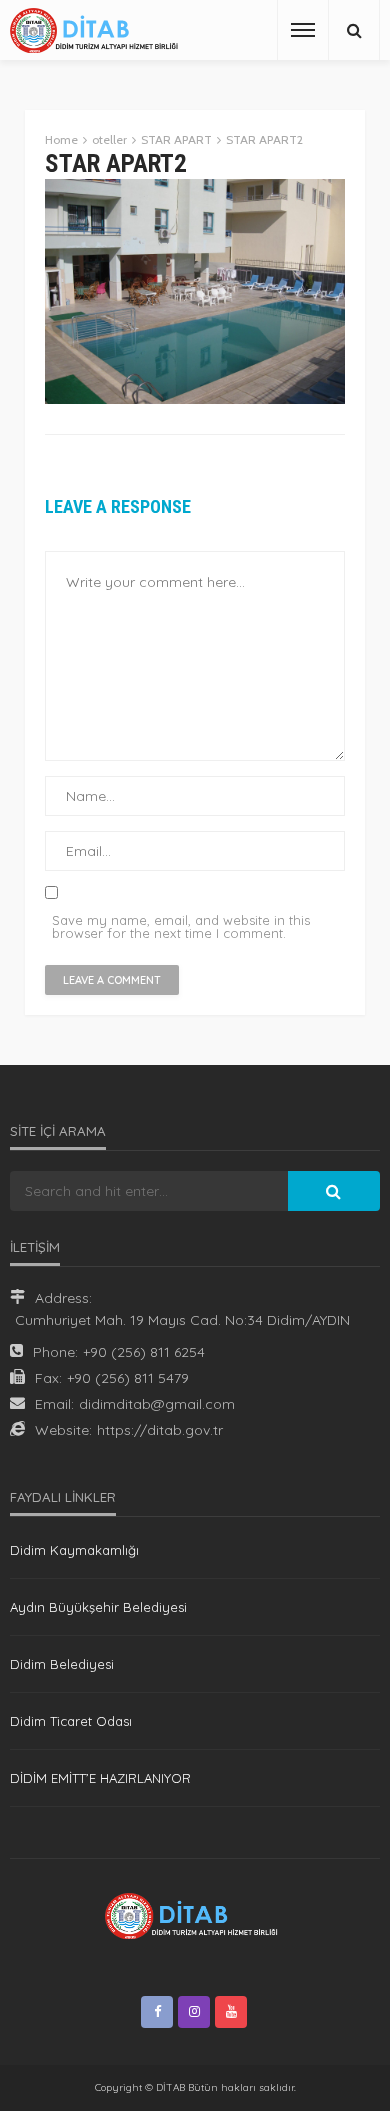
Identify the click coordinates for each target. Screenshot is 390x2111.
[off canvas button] (303, 30)
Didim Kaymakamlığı (74, 1550)
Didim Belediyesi (62, 1664)
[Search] (354, 30)
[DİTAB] (97, 30)
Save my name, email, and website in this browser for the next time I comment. (181, 927)
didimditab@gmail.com (157, 1404)
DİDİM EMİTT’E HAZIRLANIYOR (100, 1778)
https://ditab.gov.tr (160, 1430)
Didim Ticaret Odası (71, 1721)
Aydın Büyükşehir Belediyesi (98, 1607)
